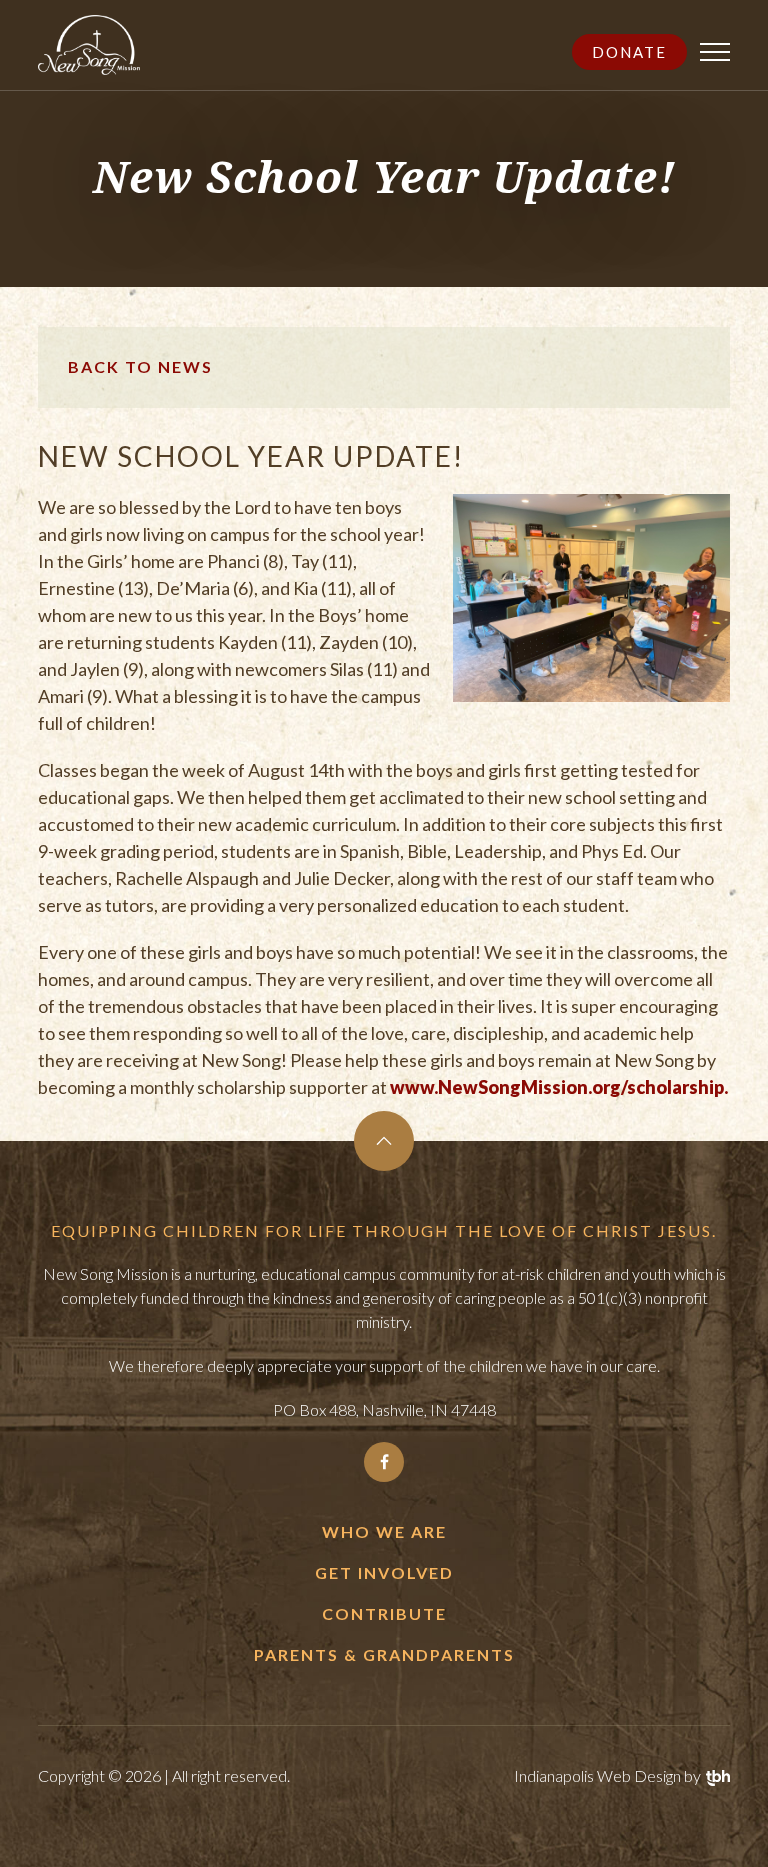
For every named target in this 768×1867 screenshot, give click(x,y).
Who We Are (384, 1531)
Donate (629, 52)
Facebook (384, 1462)
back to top (384, 1141)
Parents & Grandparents (384, 1654)
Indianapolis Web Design (597, 1775)
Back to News (140, 366)
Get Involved (384, 1572)
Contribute (384, 1613)
